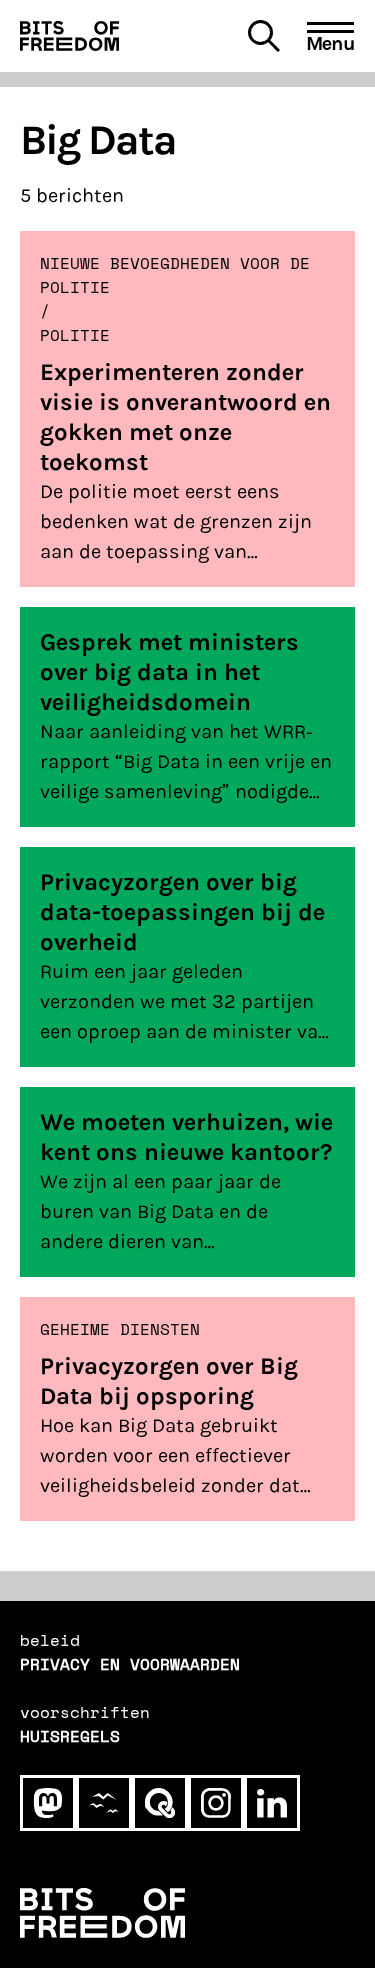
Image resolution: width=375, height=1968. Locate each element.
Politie (75, 335)
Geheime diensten (120, 1329)
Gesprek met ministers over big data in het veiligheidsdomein (169, 672)
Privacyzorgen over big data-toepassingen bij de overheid (182, 912)
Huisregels (70, 1736)
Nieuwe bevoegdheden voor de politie (175, 275)
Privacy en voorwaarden (130, 1664)
